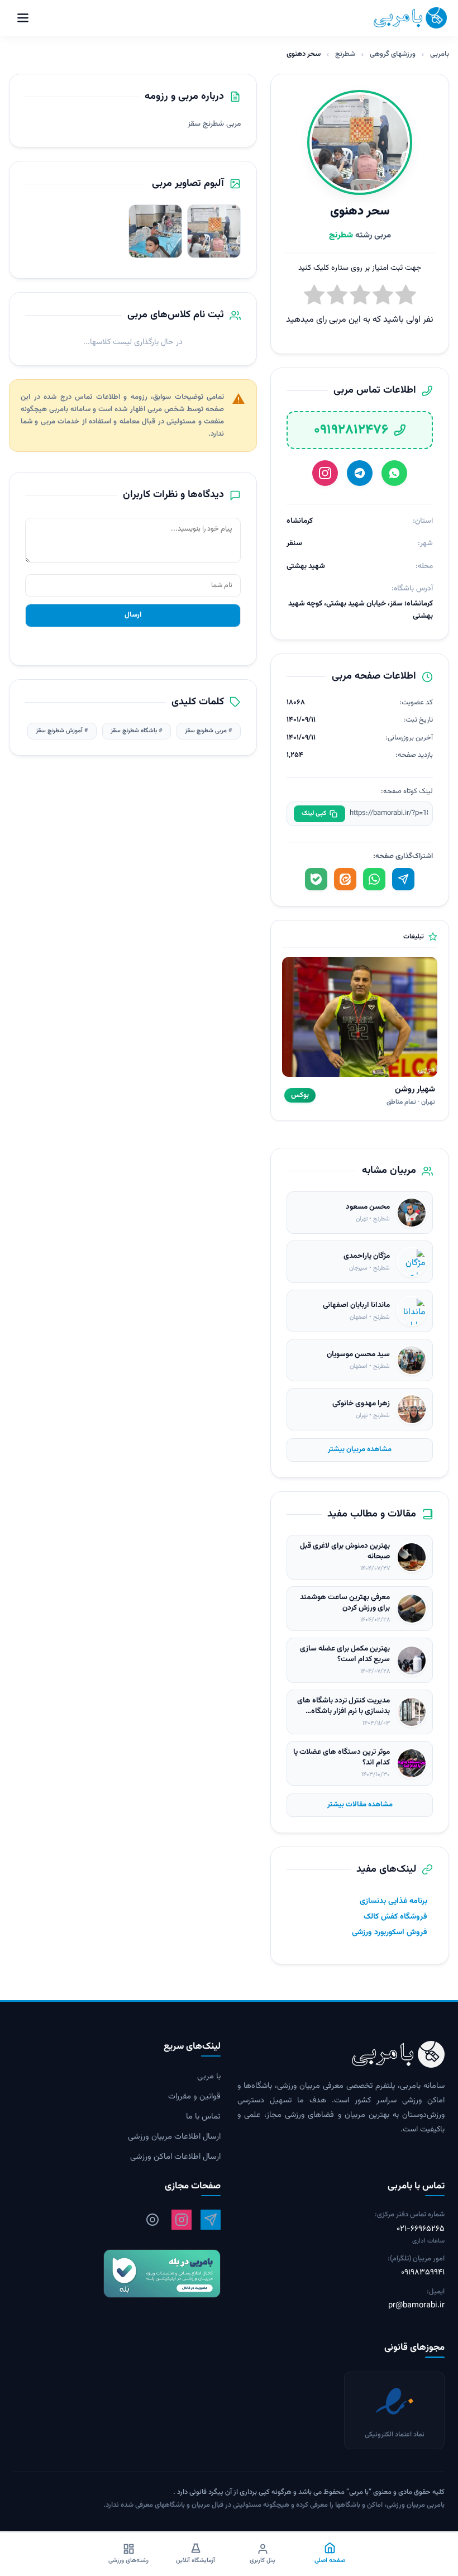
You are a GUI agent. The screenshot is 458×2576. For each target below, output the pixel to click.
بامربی (440, 54)
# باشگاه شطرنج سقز (137, 731)
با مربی (209, 2077)
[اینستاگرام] (325, 473)
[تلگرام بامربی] (211, 2220)
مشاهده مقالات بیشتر (360, 1805)
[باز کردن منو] (23, 18)
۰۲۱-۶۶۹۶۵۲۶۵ (421, 2229)
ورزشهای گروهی (393, 54)
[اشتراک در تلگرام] (403, 879)
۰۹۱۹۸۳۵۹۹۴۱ (423, 2273)
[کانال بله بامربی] (117, 2274)
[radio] (314, 297)
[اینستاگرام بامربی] (182, 2220)
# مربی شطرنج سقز (209, 731)
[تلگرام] (360, 473)
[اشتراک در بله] (316, 879)
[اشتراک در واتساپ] (374, 879)
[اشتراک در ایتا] (345, 879)
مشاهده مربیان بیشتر (360, 1449)
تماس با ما (203, 2117)
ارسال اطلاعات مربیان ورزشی (174, 2137)
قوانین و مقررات (194, 2097)
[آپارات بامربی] (152, 2220)
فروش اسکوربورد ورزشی (390, 1933)
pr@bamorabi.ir (416, 2306)
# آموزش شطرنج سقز (62, 731)
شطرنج (345, 54)
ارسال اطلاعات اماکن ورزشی (175, 2157)
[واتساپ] (394, 473)
